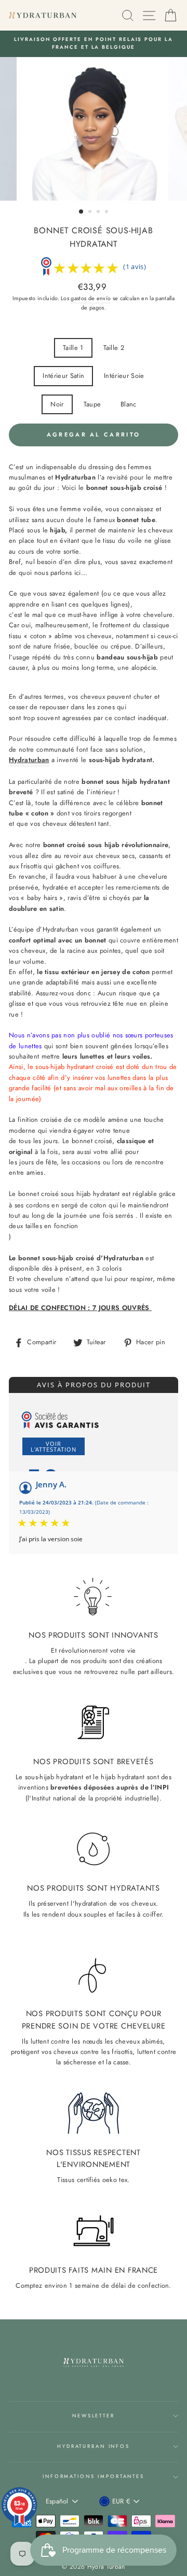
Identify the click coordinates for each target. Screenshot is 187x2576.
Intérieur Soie (124, 376)
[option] (94, 44)
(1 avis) (135, 266)
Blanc (129, 404)
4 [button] (108, 213)
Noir (57, 404)
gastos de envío (91, 298)
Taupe (92, 404)
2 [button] (91, 213)
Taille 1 (73, 348)
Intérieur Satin (63, 376)
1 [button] (82, 212)
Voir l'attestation (54, 1446)
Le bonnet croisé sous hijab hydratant (64, 1194)
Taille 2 (114, 348)
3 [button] (99, 213)
